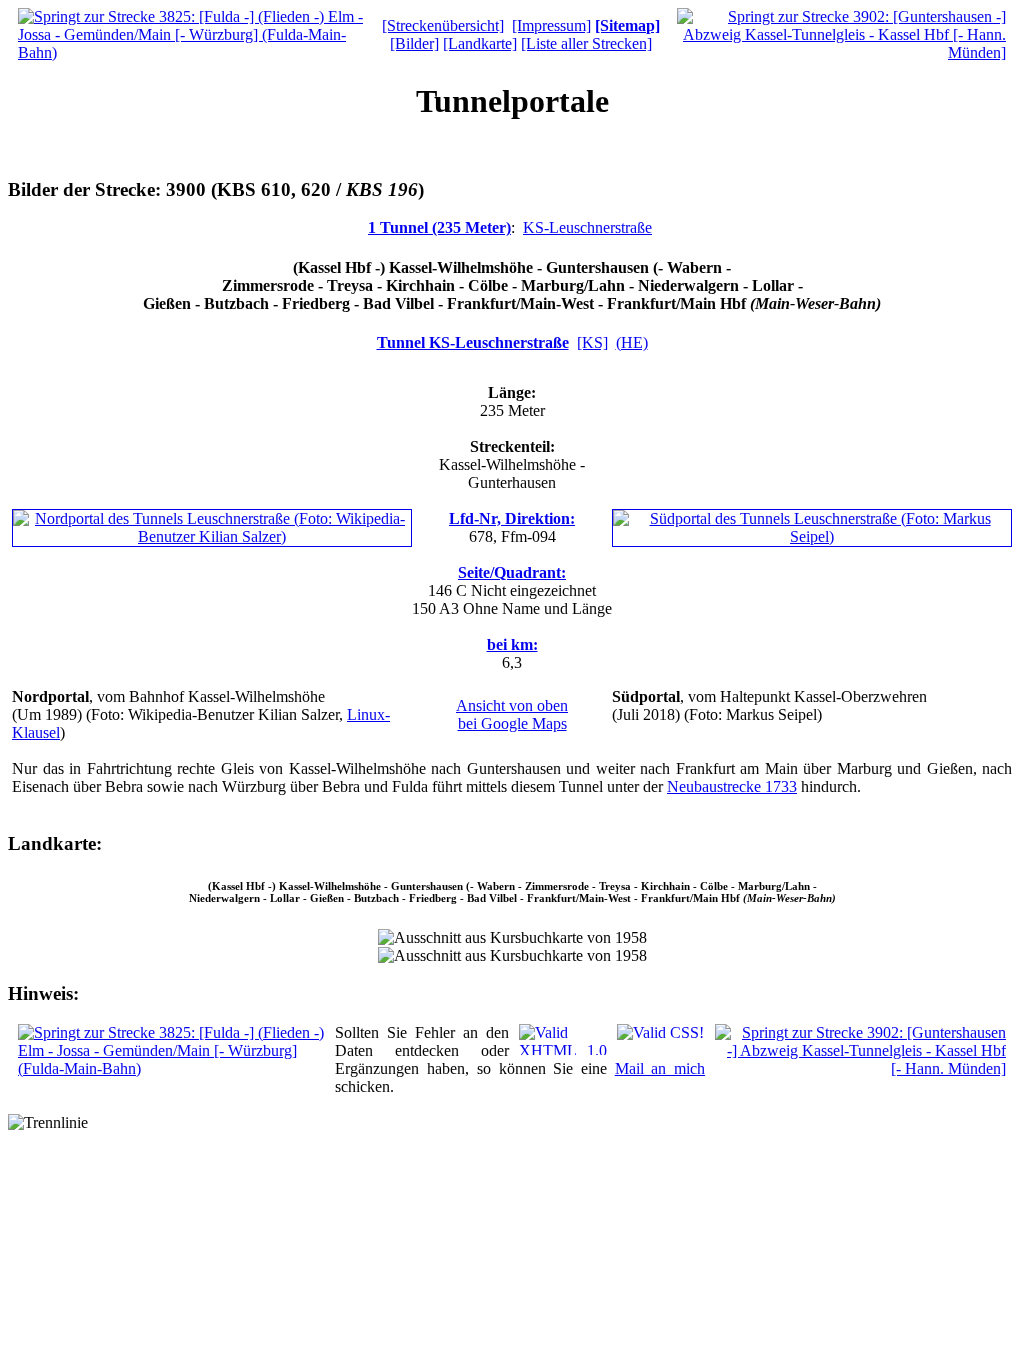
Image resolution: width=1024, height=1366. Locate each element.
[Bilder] (414, 43)
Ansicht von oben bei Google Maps (512, 714)
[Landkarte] (480, 43)
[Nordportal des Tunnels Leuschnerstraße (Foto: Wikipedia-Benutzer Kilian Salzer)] (212, 536)
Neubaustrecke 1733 (732, 786)
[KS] (592, 342)
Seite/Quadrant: (512, 572)
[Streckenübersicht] (443, 25)
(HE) (632, 342)
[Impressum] (551, 25)
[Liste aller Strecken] (586, 43)
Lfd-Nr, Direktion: (512, 518)
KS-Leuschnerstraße (587, 227)
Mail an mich (660, 1068)
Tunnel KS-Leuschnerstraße (473, 342)
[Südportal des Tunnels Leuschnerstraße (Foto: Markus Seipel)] (812, 536)
